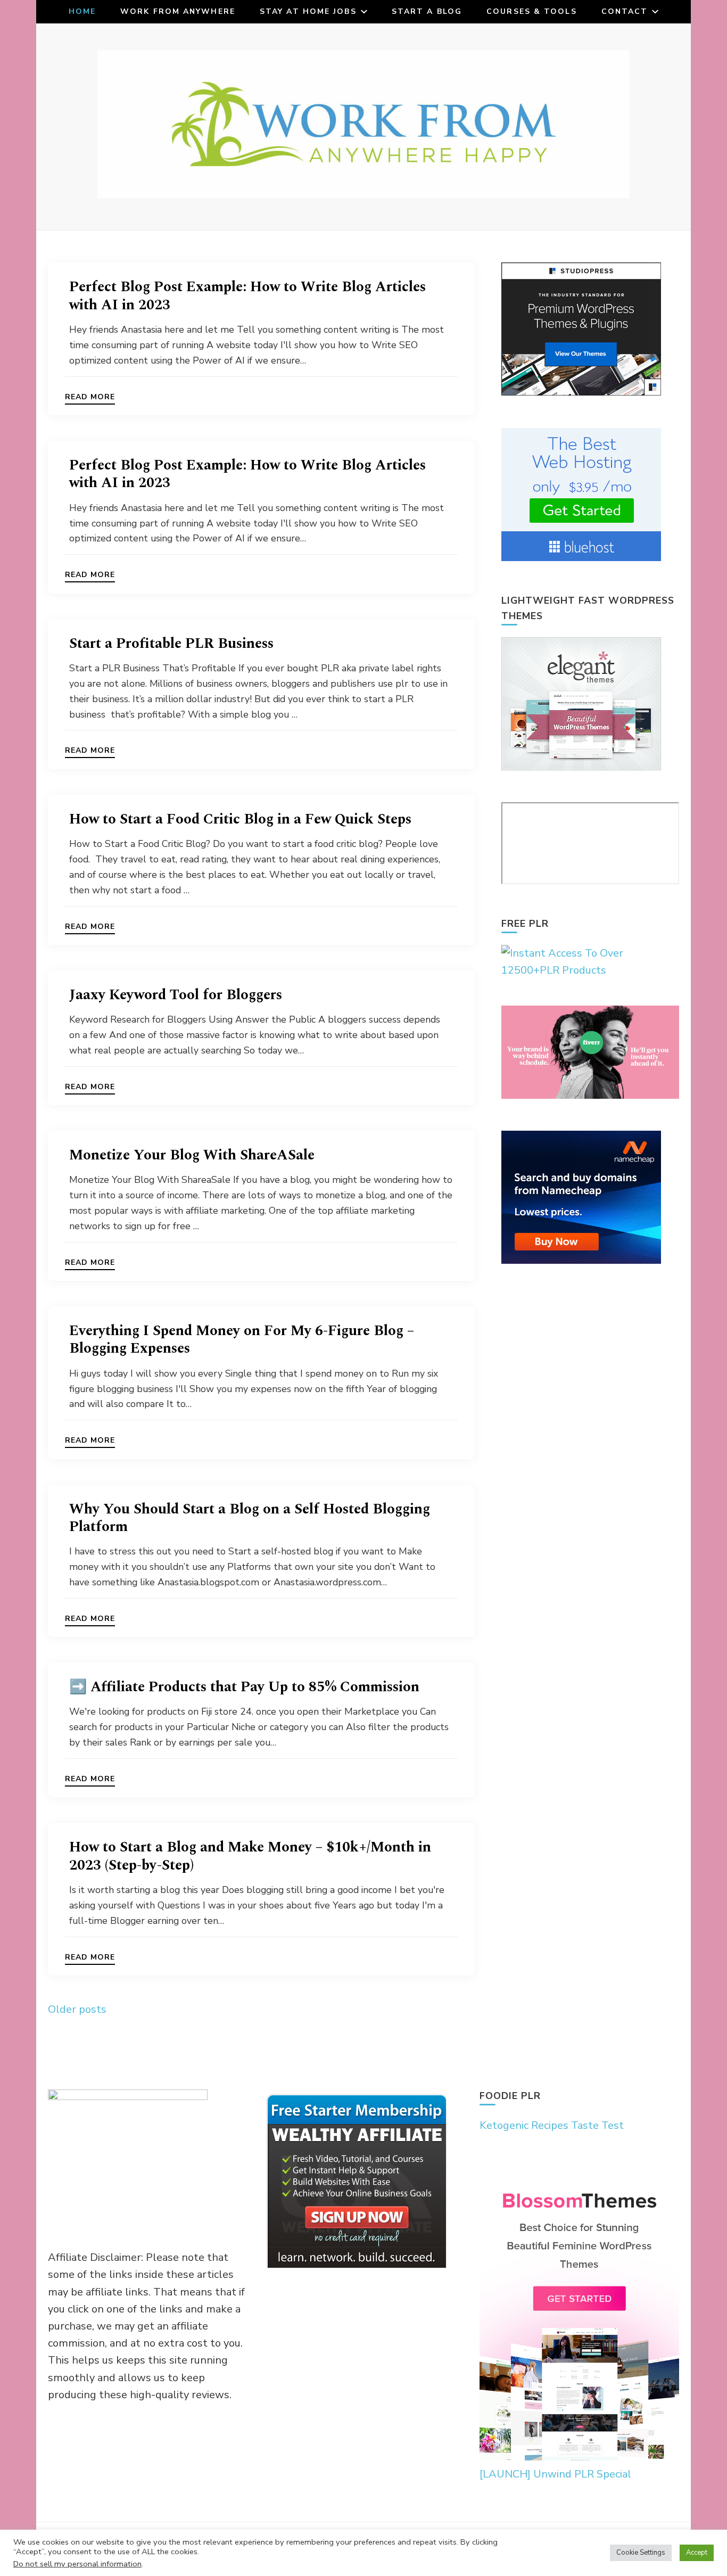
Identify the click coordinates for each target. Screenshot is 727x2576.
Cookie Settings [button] (641, 2553)
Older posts (77, 2009)
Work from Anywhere (178, 11)
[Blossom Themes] (579, 2457)
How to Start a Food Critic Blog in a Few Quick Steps (240, 819)
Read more (90, 398)
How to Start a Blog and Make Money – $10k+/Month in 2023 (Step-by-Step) (250, 1856)
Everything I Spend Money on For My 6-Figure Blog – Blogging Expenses (242, 1340)
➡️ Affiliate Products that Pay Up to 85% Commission (244, 1687)
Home (82, 11)
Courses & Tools (532, 11)
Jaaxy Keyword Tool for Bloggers (176, 995)
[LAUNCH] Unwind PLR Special (555, 2474)
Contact (625, 11)
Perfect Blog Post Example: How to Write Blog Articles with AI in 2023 (247, 296)
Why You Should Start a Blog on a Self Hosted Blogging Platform (250, 1518)
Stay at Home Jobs (308, 11)
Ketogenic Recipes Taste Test (552, 2125)
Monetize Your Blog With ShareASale (192, 1155)
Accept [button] (697, 2553)
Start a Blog (427, 11)
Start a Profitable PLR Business (171, 644)
